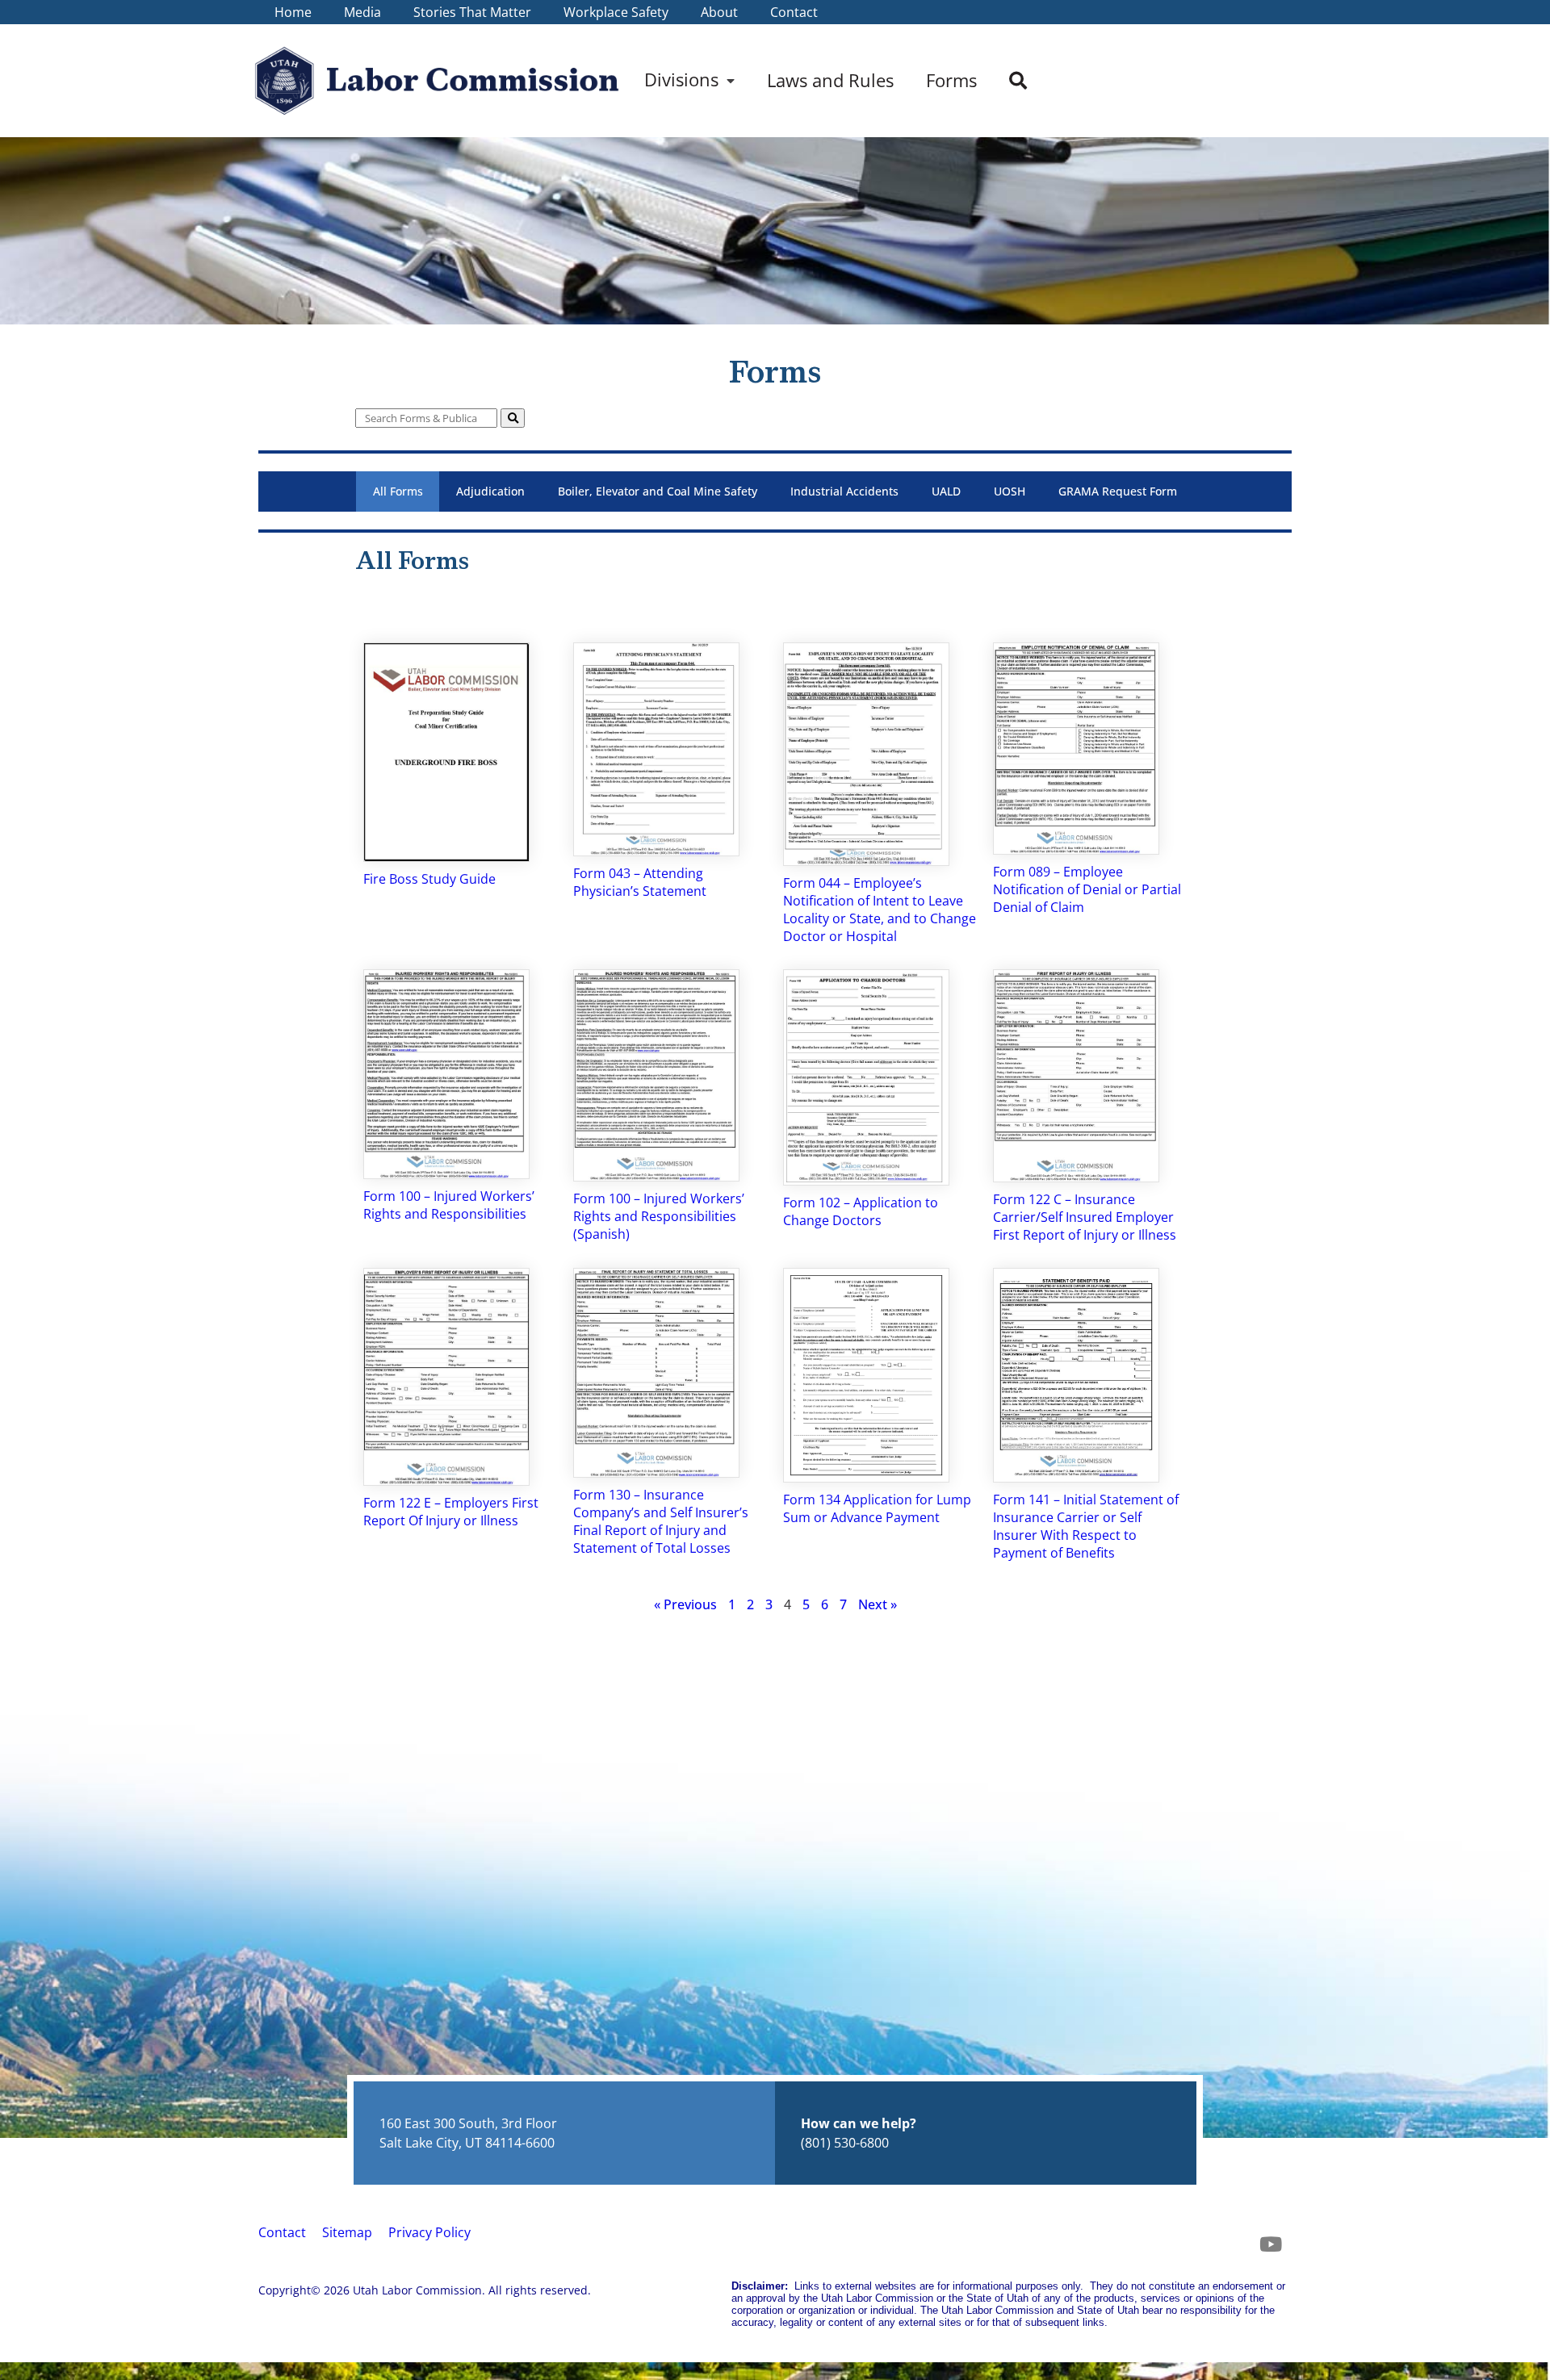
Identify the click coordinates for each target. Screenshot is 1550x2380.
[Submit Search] (513, 418)
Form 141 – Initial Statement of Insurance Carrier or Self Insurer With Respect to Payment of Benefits (1086, 1526)
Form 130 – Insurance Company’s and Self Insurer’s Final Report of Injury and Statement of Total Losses (661, 1521)
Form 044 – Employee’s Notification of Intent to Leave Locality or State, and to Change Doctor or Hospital (880, 910)
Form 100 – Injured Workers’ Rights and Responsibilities (449, 1205)
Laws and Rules (830, 80)
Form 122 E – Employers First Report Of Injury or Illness (451, 1512)
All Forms (398, 491)
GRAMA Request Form (1118, 491)
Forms (951, 80)
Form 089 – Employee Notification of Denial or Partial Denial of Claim (1087, 889)
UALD (946, 491)
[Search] (1018, 81)
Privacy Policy (429, 2232)
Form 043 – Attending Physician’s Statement (640, 882)
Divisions (681, 79)
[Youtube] (1271, 2244)
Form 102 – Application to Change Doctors (861, 1211)
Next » (878, 1604)
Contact (282, 2232)
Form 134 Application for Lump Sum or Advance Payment (877, 1508)
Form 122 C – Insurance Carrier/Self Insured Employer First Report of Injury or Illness (1085, 1217)
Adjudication (490, 491)
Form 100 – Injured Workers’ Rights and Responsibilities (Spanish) (659, 1216)
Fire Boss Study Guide (429, 879)
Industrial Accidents (844, 491)
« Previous (685, 1604)
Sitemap (347, 2232)
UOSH (1010, 491)
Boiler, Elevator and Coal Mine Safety (658, 491)
